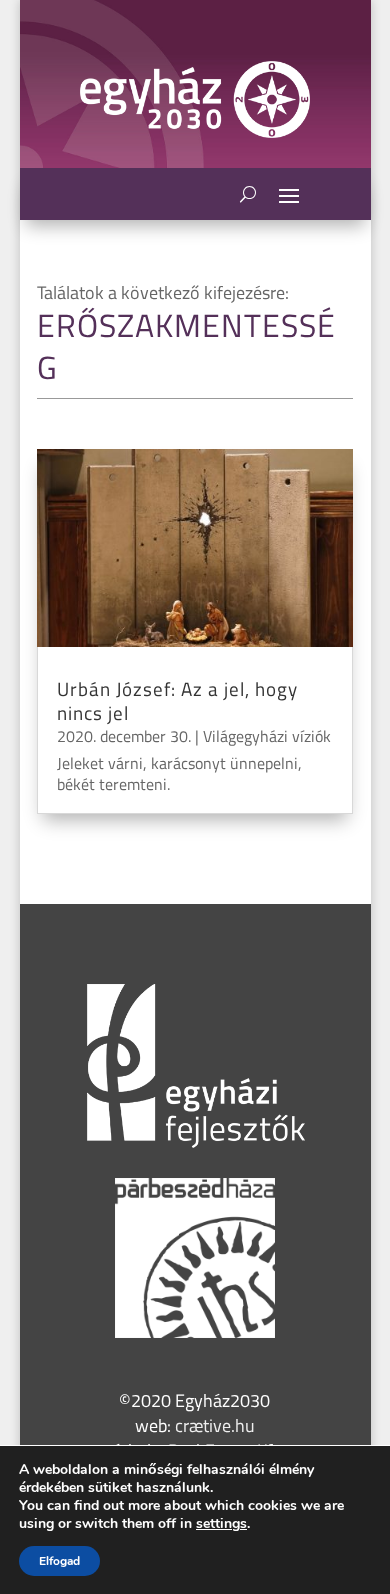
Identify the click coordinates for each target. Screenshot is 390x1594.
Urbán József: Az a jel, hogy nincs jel (177, 701)
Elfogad (59, 1561)
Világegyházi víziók (267, 736)
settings (221, 1524)
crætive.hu (215, 1425)
